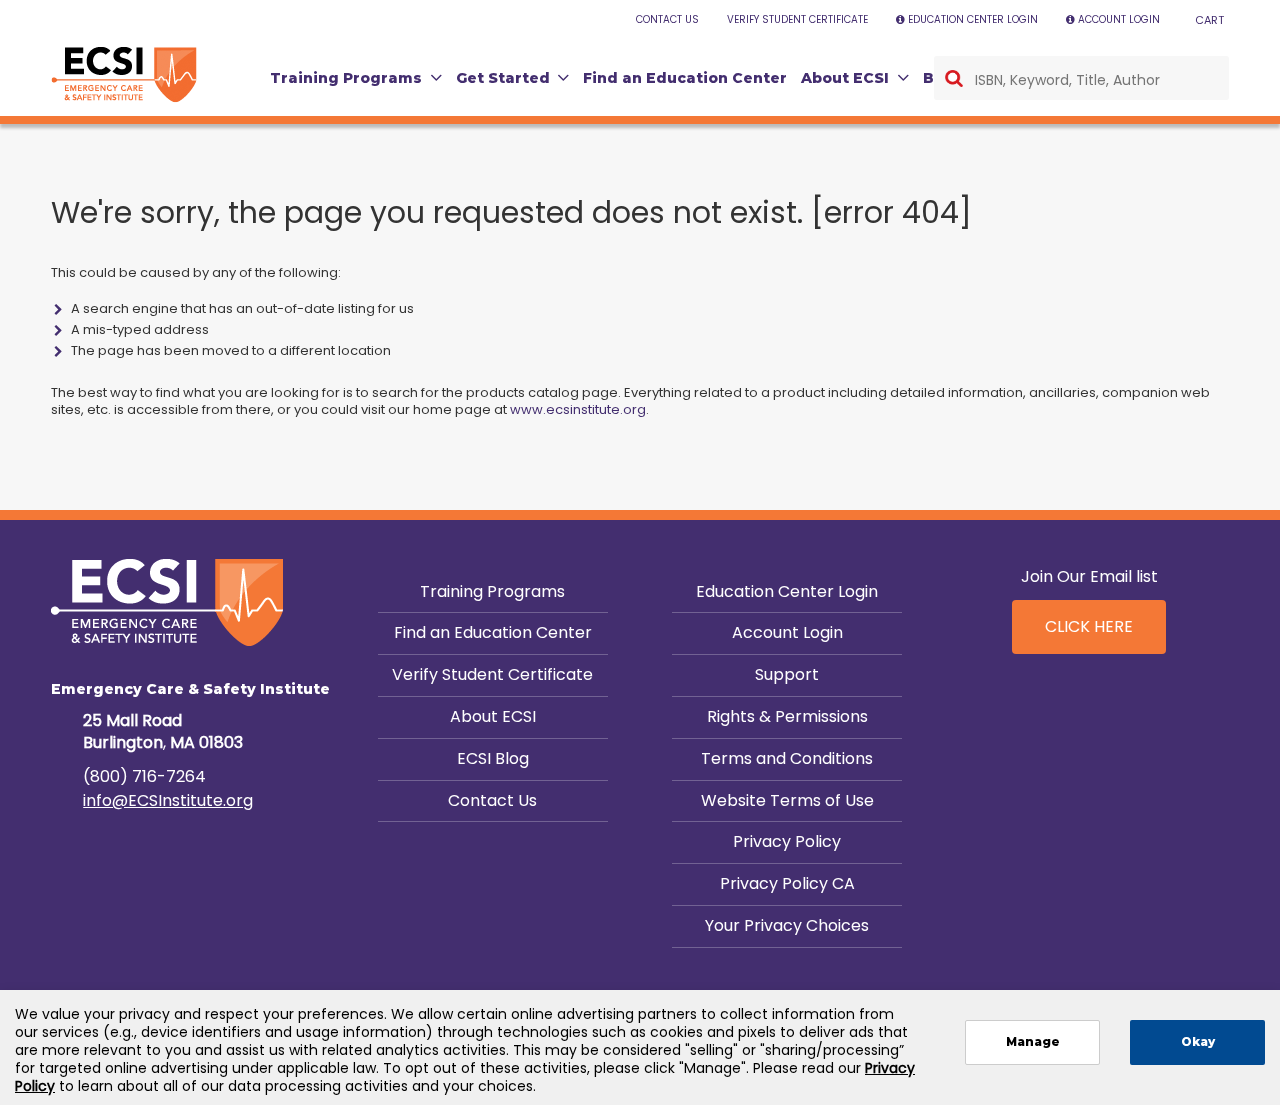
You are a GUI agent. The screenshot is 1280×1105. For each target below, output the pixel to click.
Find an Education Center (493, 632)
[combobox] (1081, 78)
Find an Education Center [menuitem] (685, 78)
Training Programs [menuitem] (346, 78)
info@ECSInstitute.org (168, 800)
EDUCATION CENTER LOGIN (973, 19)
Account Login (787, 632)
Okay (1198, 1042)
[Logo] (124, 75)
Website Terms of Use (787, 800)
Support (787, 674)
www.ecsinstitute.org (578, 409)
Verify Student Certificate (492, 674)
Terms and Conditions (787, 758)
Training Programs (492, 591)
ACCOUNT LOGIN (1119, 19)
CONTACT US (667, 19)
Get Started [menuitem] (503, 78)
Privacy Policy (787, 841)
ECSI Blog (493, 758)
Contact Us (492, 800)
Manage (1033, 1042)
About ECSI (493, 716)
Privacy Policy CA (787, 883)
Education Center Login (787, 591)
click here (1089, 626)
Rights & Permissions (787, 716)
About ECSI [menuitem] (845, 78)
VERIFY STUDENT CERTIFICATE (797, 19)
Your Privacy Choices (787, 925)
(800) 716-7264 (144, 776)
